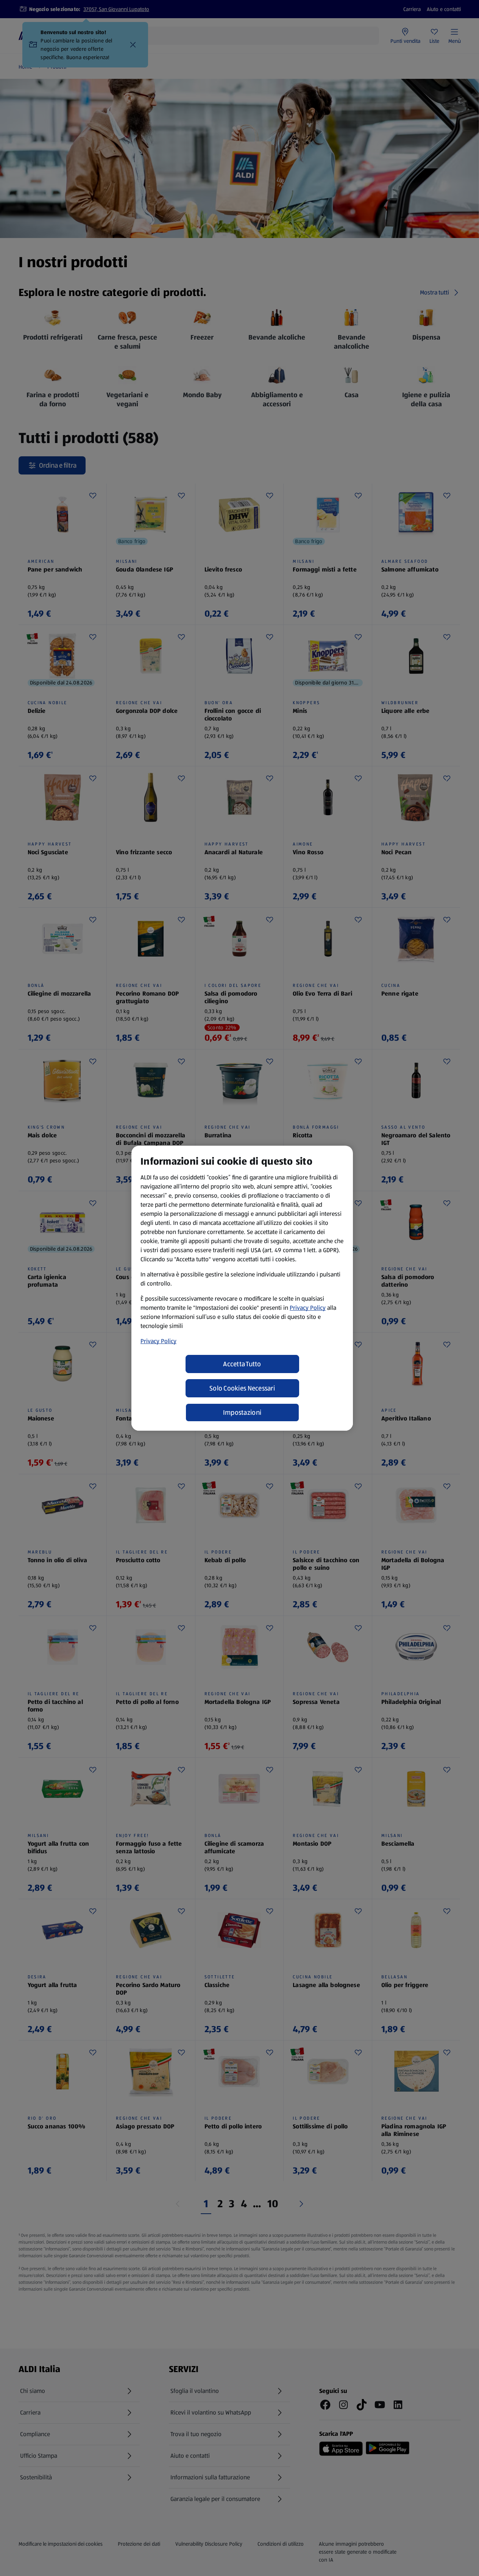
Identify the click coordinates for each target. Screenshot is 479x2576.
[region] (242, 1288)
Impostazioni (242, 1412)
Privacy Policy (308, 1308)
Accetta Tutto (242, 1364)
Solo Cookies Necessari (242, 1388)
